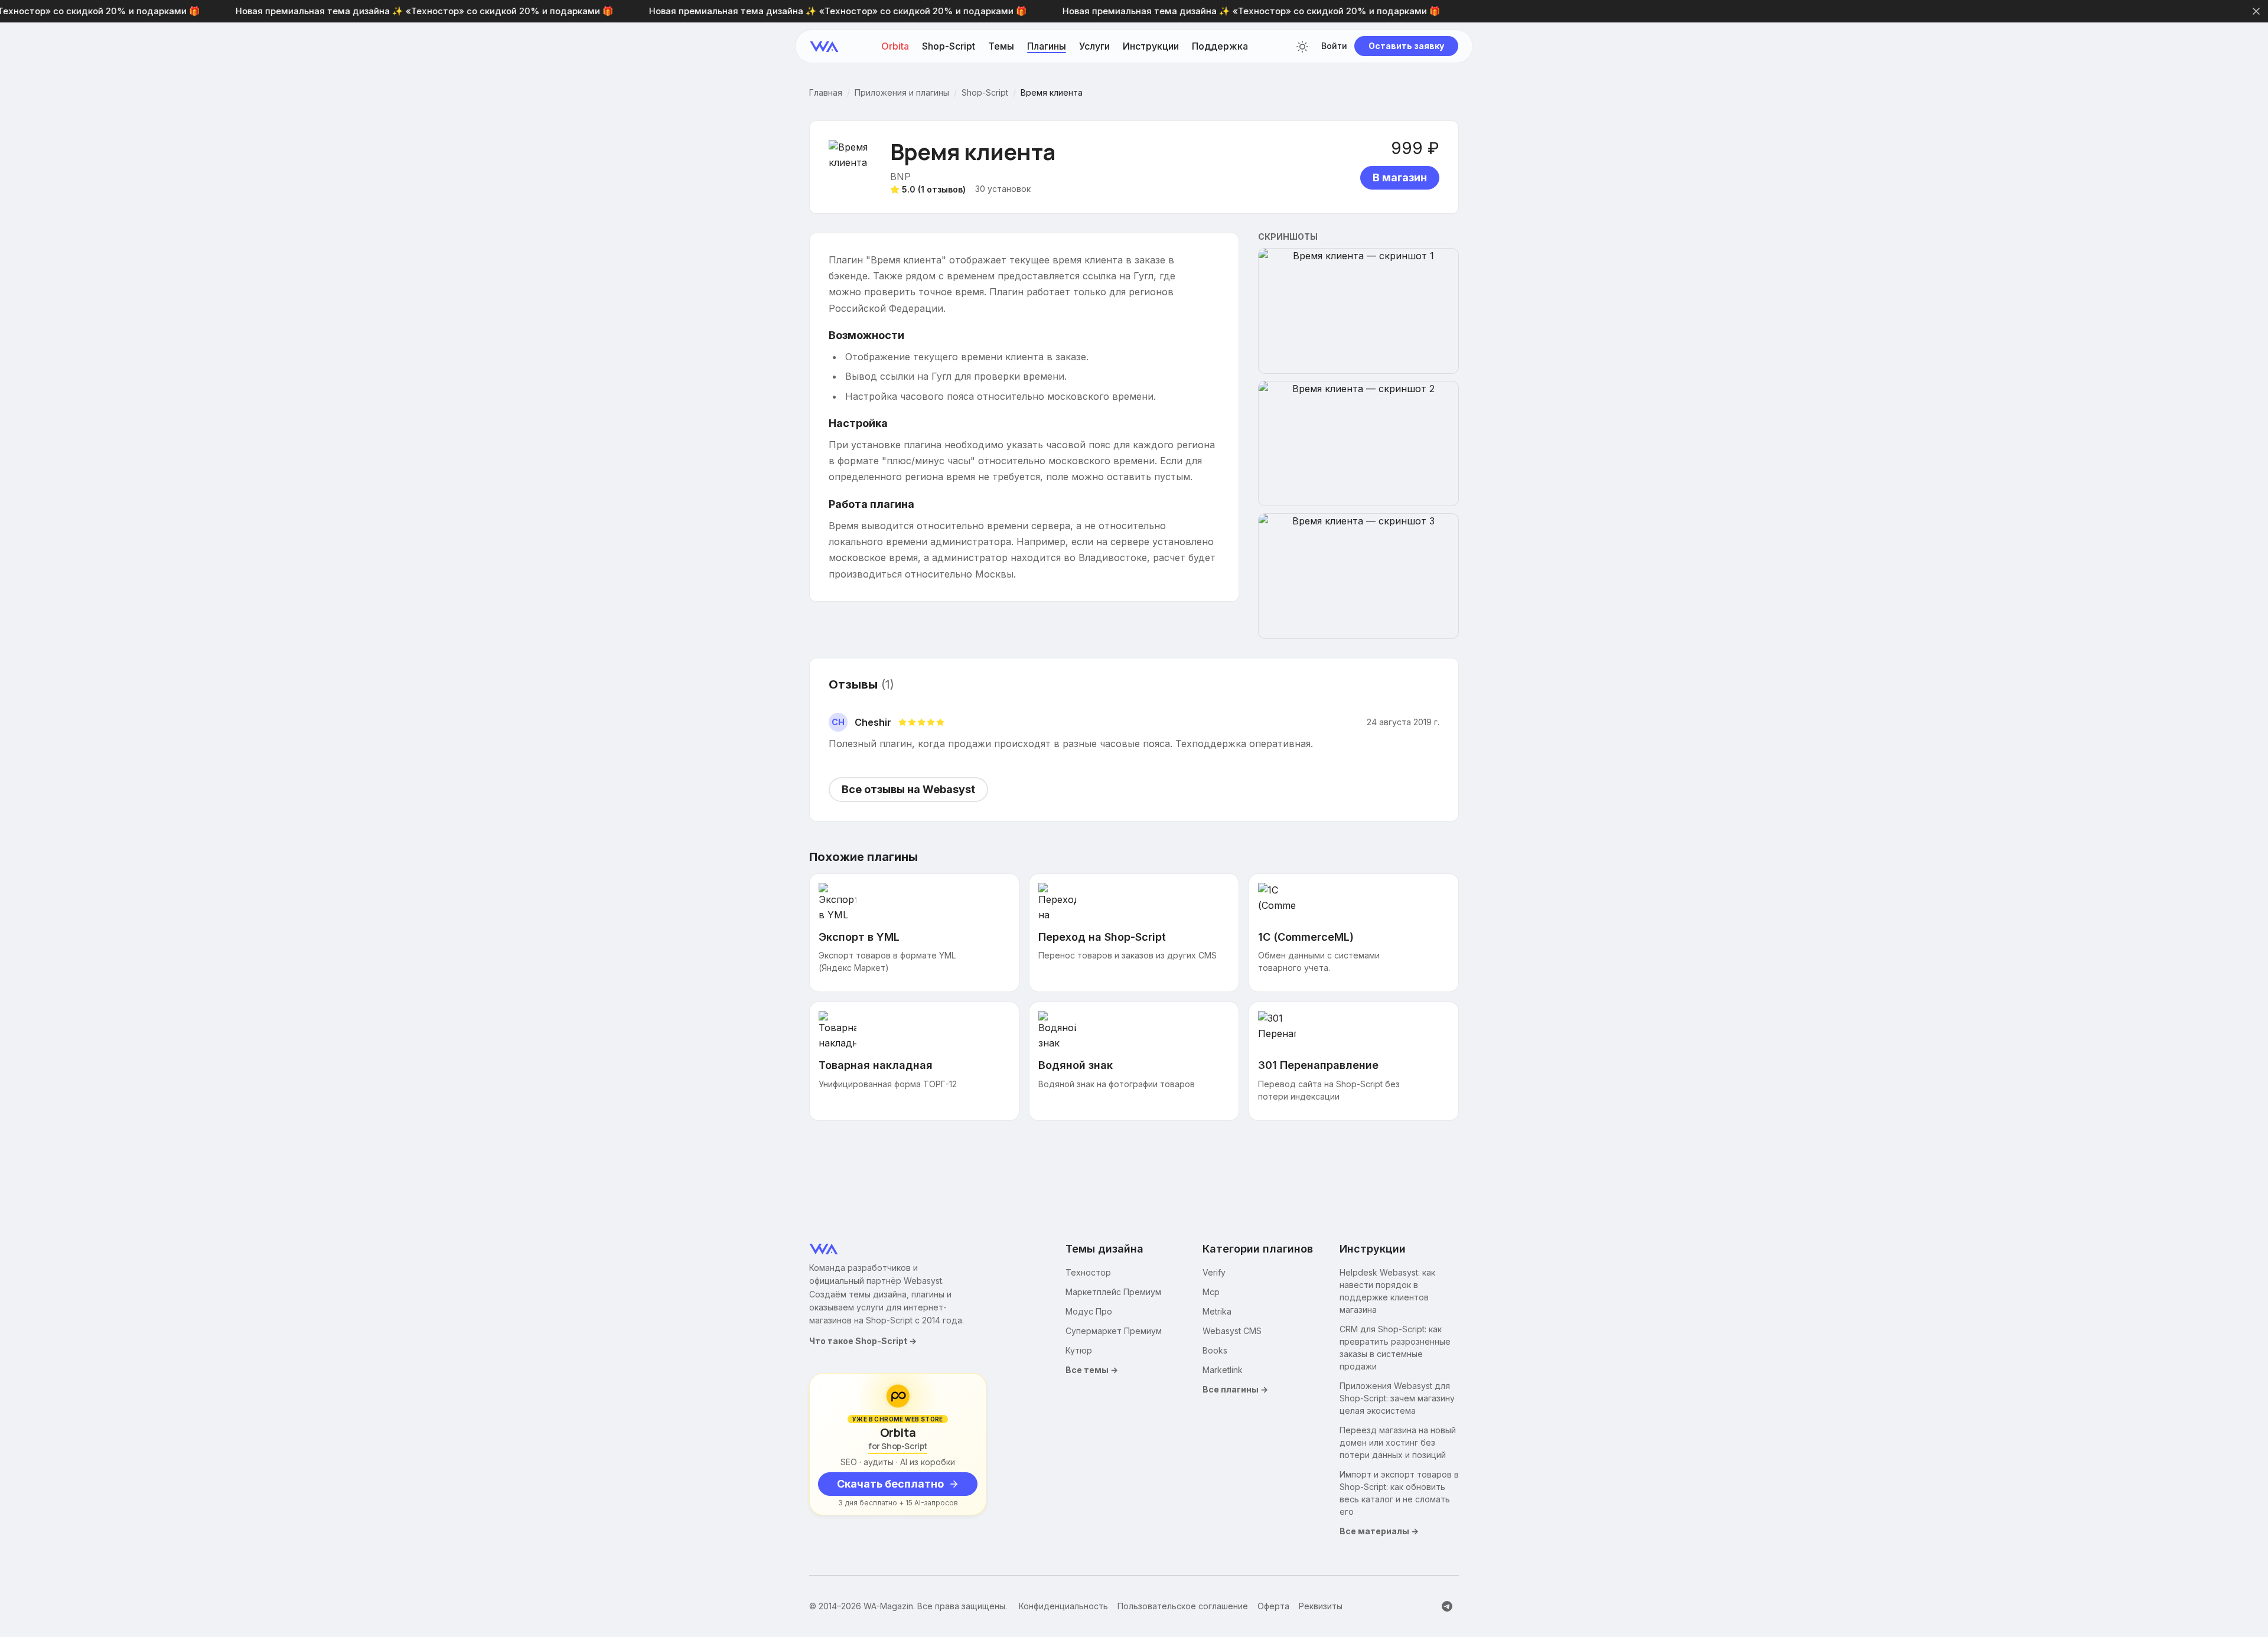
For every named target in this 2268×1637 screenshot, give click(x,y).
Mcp (1211, 1292)
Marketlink (1223, 1370)
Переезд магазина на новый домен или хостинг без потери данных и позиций (1398, 1442)
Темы (1001, 47)
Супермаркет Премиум (1114, 1331)
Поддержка (1220, 47)
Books (1215, 1350)
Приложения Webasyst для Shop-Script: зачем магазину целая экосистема (1397, 1398)
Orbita (895, 47)
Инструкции (1151, 47)
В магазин (1400, 177)
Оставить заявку (1406, 46)
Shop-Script (949, 47)
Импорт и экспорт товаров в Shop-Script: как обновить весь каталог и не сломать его (1399, 1493)
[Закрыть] (2256, 11)
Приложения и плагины (902, 93)
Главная (826, 93)
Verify (1214, 1272)
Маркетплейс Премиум (1113, 1292)
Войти (1334, 47)
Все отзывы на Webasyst (908, 789)
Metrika (1217, 1311)
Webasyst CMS (1232, 1331)
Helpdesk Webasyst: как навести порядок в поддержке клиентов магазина (1387, 1291)
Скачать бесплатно (890, 1484)
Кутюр (1079, 1350)
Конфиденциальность (1063, 1606)
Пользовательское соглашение (1183, 1606)
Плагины (1047, 47)
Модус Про (1089, 1311)
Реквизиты (1321, 1606)
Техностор (1088, 1272)
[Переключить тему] (1302, 47)
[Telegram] (1447, 1606)
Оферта (1273, 1606)
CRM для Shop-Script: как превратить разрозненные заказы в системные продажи (1395, 1348)
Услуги (1094, 47)
